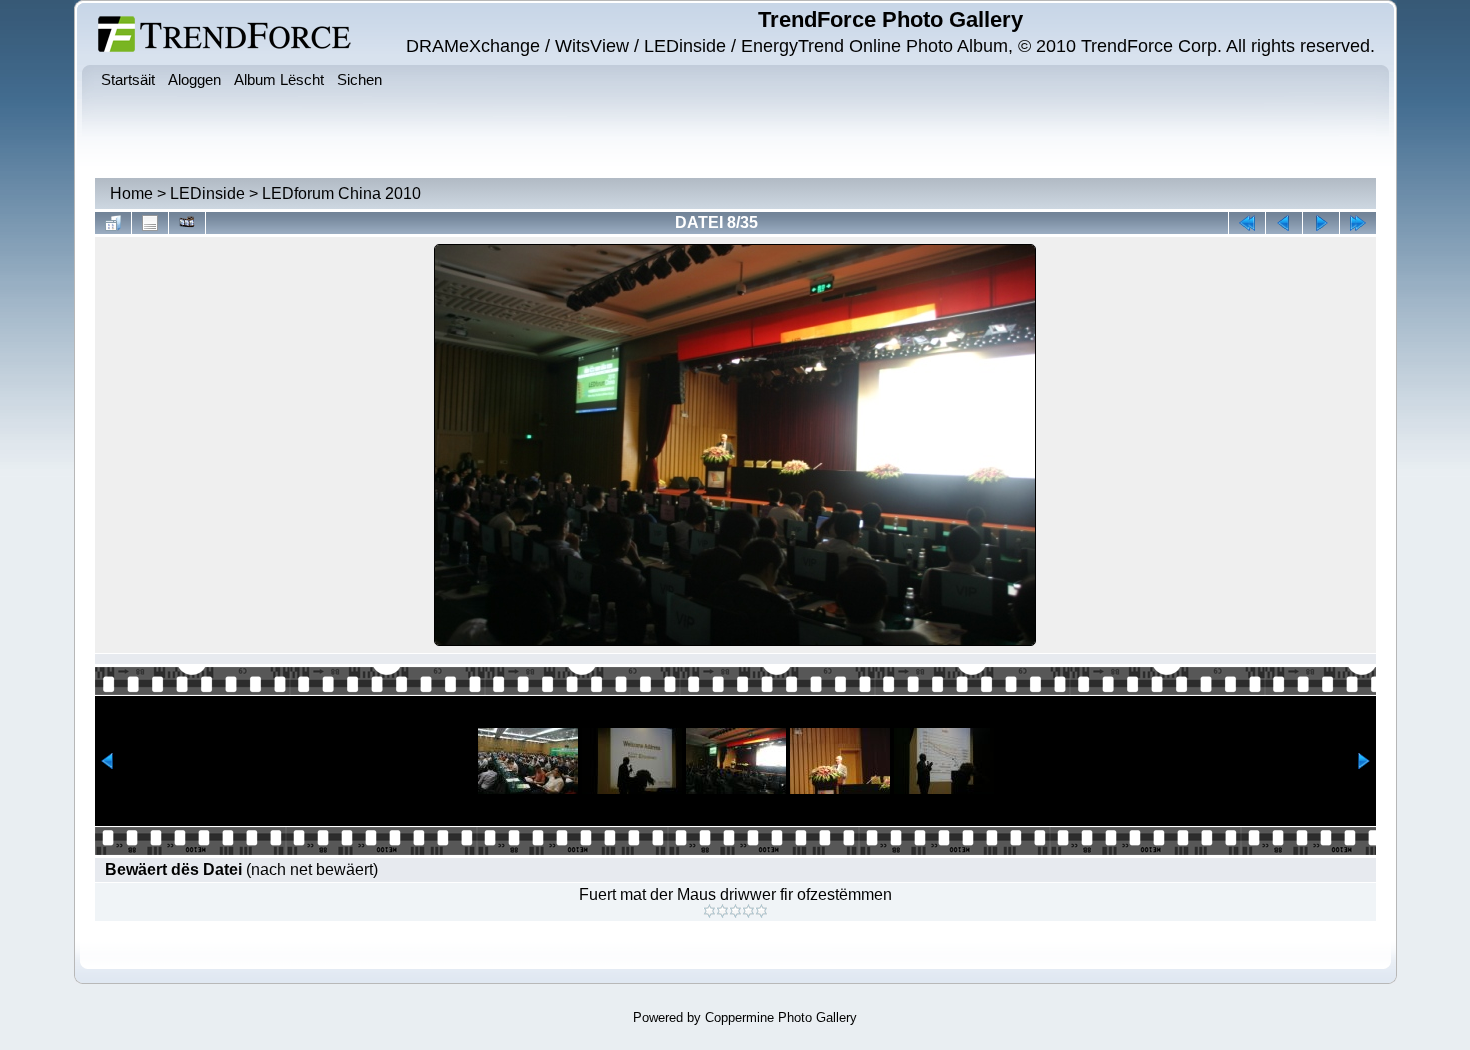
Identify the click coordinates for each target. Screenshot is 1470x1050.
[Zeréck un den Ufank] (1247, 223)
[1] (709, 911)
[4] (748, 911)
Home (131, 193)
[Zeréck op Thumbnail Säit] (113, 223)
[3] (735, 911)
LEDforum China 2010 (341, 193)
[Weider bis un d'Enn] (1358, 223)
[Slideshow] (187, 223)
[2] (722, 911)
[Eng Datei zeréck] (1321, 223)
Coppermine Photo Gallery (781, 1017)
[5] (761, 911)
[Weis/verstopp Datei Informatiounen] (150, 223)
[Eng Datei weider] (1284, 223)
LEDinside (207, 193)
